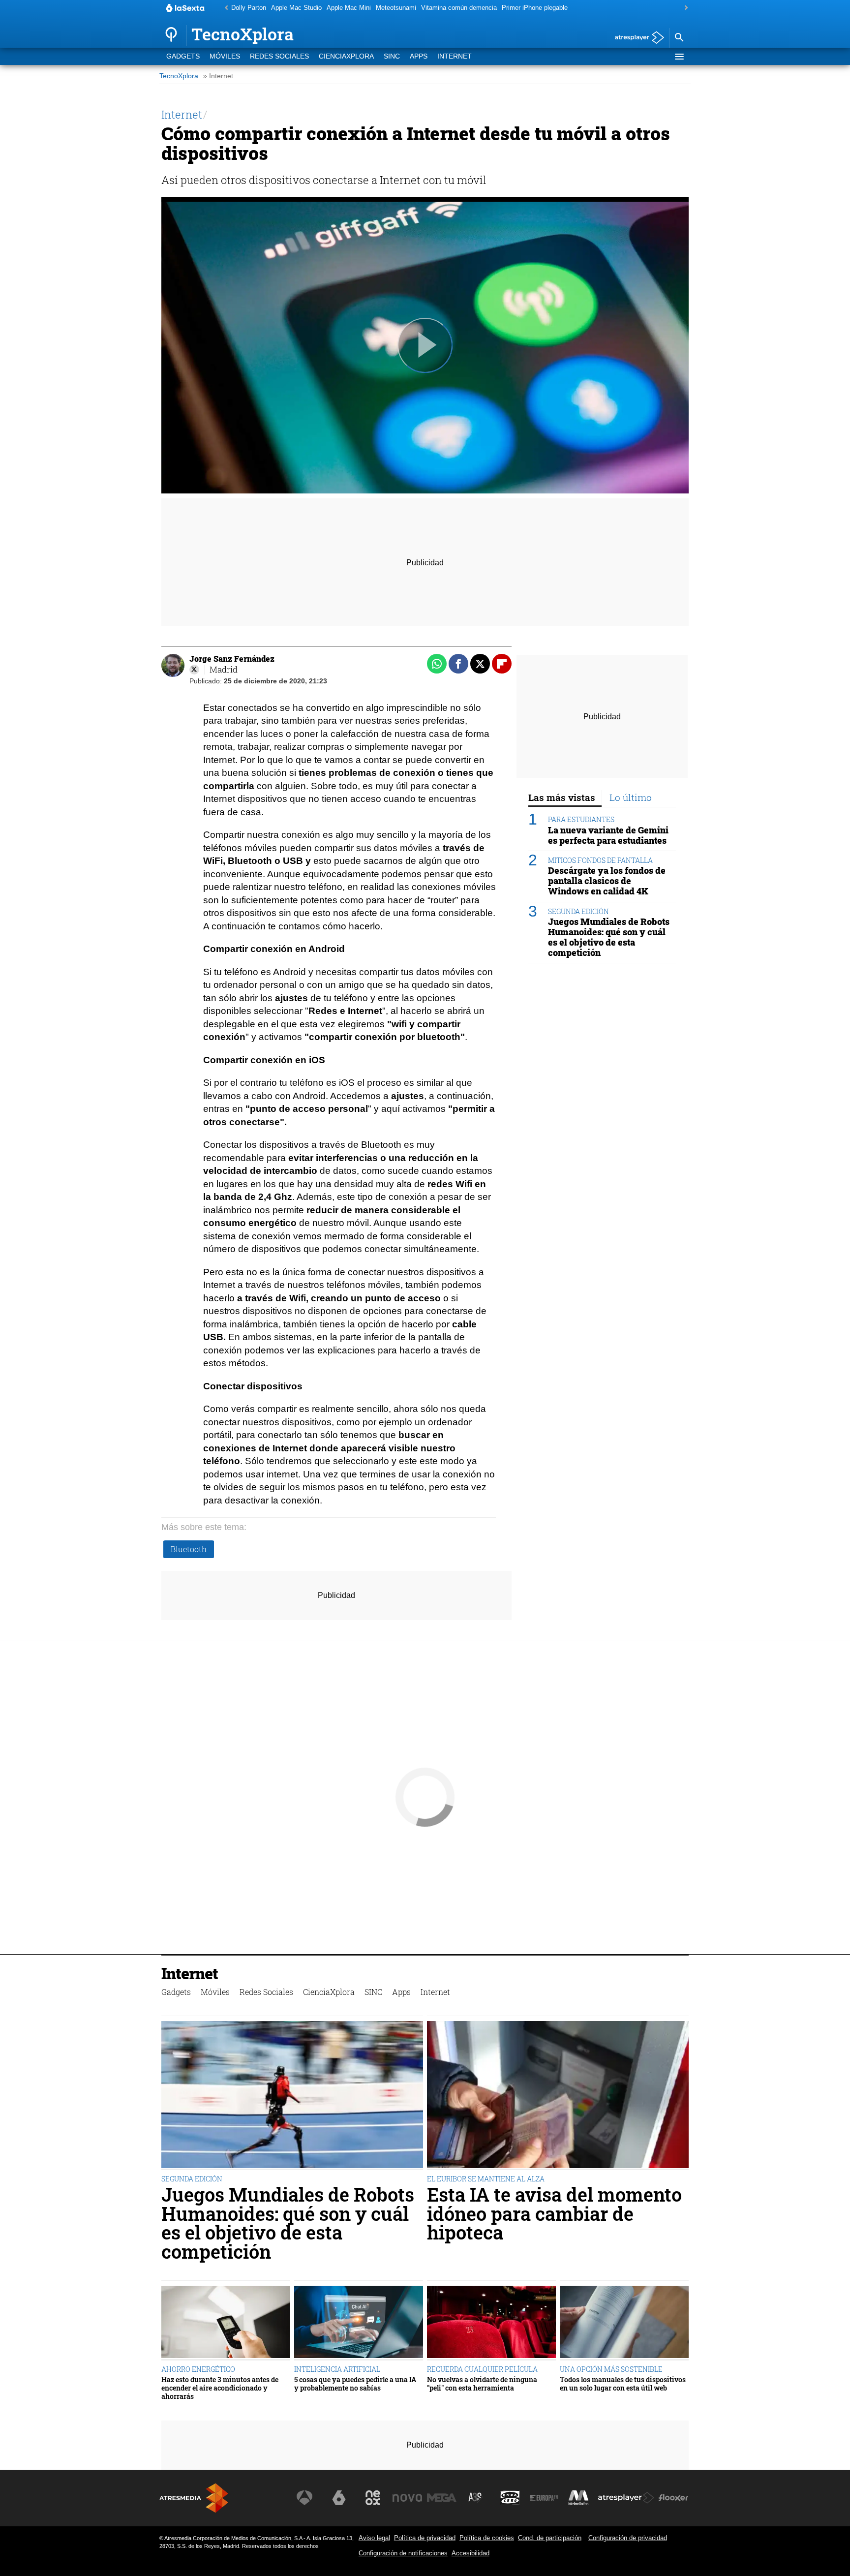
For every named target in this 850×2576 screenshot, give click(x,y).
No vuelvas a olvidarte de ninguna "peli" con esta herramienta (482, 2384)
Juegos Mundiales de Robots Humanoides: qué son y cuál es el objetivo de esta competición (609, 937)
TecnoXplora (179, 76)
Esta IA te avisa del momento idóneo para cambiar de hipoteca (554, 2213)
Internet (455, 56)
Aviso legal (374, 2538)
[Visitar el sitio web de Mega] (442, 2498)
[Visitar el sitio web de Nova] (407, 2498)
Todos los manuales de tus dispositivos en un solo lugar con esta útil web (623, 2384)
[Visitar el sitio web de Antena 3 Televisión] (304, 2498)
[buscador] (679, 38)
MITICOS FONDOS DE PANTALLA (600, 860)
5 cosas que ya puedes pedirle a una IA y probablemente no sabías (355, 2384)
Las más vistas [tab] (562, 797)
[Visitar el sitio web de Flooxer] (673, 2498)
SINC (392, 56)
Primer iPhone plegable (535, 8)
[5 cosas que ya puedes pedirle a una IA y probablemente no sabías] (359, 2323)
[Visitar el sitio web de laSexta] (339, 2498)
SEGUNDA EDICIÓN (578, 911)
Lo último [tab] (631, 797)
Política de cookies (487, 2538)
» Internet (218, 76)
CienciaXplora (346, 56)
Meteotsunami (396, 8)
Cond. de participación (550, 2538)
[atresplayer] (636, 38)
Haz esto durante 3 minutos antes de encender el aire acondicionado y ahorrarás (220, 2388)
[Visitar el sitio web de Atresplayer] (626, 2498)
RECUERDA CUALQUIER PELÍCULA (482, 2369)
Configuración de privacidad (628, 2538)
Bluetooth (189, 1549)
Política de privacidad (425, 2538)
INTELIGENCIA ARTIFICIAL (337, 2369)
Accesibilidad (471, 2553)
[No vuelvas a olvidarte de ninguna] (491, 2323)
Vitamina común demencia (459, 8)
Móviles (225, 56)
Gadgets (183, 56)
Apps (419, 56)
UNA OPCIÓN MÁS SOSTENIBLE (611, 2369)
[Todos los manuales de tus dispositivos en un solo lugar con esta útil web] (624, 2323)
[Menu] (679, 57)
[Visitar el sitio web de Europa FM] (544, 2498)
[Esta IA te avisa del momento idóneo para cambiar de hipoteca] (558, 2096)
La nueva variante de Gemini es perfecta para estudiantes (608, 835)
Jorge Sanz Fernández (232, 659)
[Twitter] (194, 670)
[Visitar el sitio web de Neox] (373, 2498)
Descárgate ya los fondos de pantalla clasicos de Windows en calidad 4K (607, 881)
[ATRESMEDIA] (194, 2498)
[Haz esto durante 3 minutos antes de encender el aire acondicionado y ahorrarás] (226, 2323)
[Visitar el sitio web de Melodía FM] (578, 2498)
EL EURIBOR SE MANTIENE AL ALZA (486, 2179)
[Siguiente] (684, 8)
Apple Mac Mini (349, 8)
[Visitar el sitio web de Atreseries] (476, 2498)
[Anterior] (224, 8)
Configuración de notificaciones (403, 2553)
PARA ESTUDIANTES (581, 819)
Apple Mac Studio (296, 8)
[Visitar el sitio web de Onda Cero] (510, 2498)
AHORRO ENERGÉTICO (198, 2369)
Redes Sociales (279, 56)
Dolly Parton (249, 8)
